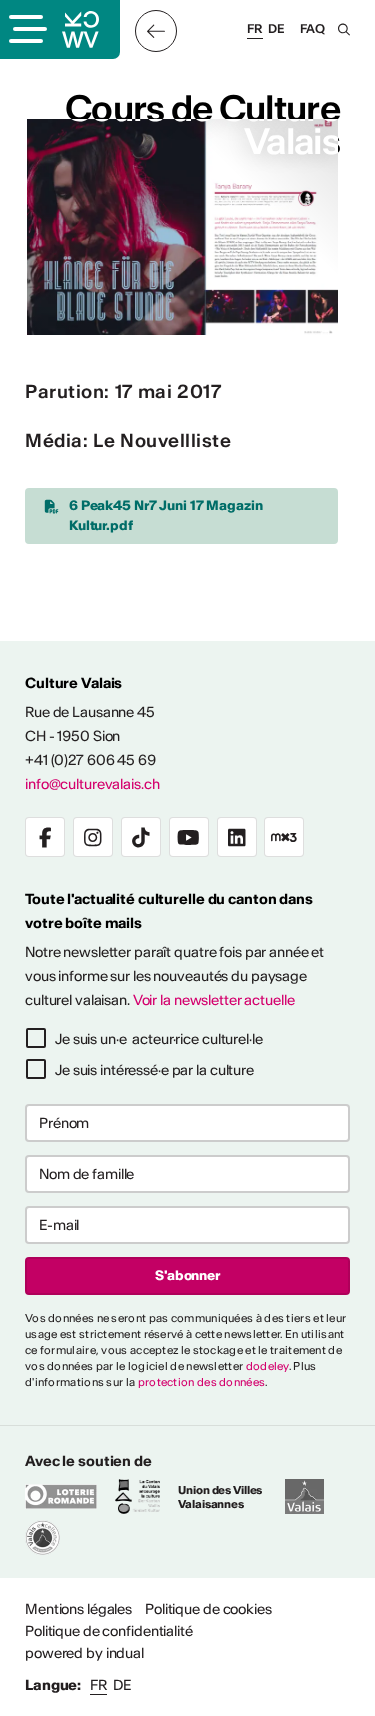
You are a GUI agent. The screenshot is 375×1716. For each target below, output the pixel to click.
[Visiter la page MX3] (284, 837)
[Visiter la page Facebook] (45, 837)
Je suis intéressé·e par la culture (154, 1070)
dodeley (267, 1366)
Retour (156, 31)
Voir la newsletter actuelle (214, 1000)
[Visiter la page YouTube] (189, 837)
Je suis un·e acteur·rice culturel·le (159, 1039)
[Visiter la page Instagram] (93, 837)
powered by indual (84, 1653)
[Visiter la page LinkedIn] (237, 837)
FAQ (312, 28)
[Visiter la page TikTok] (141, 837)
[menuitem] (78, 1609)
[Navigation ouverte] (26, 31)
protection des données (202, 1382)
